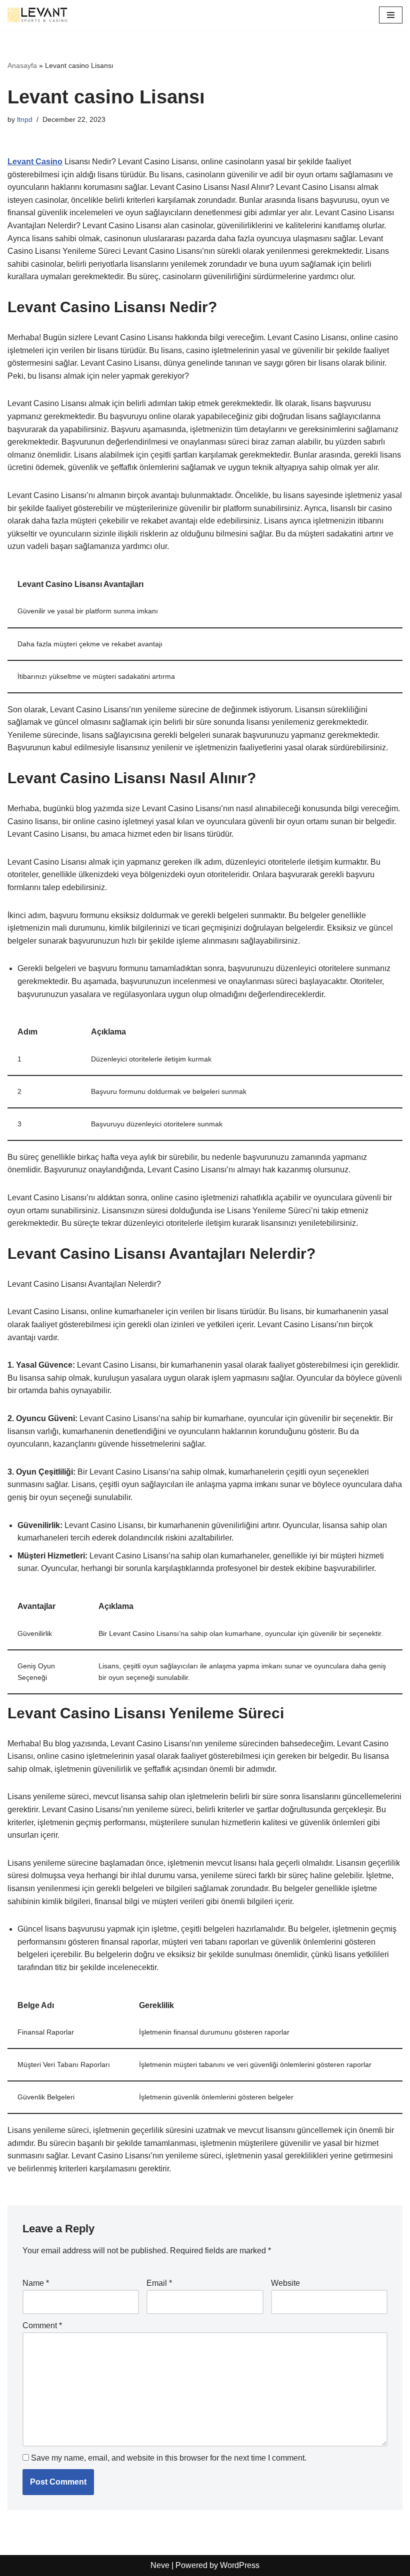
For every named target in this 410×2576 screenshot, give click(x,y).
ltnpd (25, 119)
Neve (160, 2565)
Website (285, 2283)
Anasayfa (22, 65)
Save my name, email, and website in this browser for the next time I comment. (169, 2458)
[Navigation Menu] (391, 15)
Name (36, 2283)
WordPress (240, 2565)
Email (159, 2283)
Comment (42, 2325)
